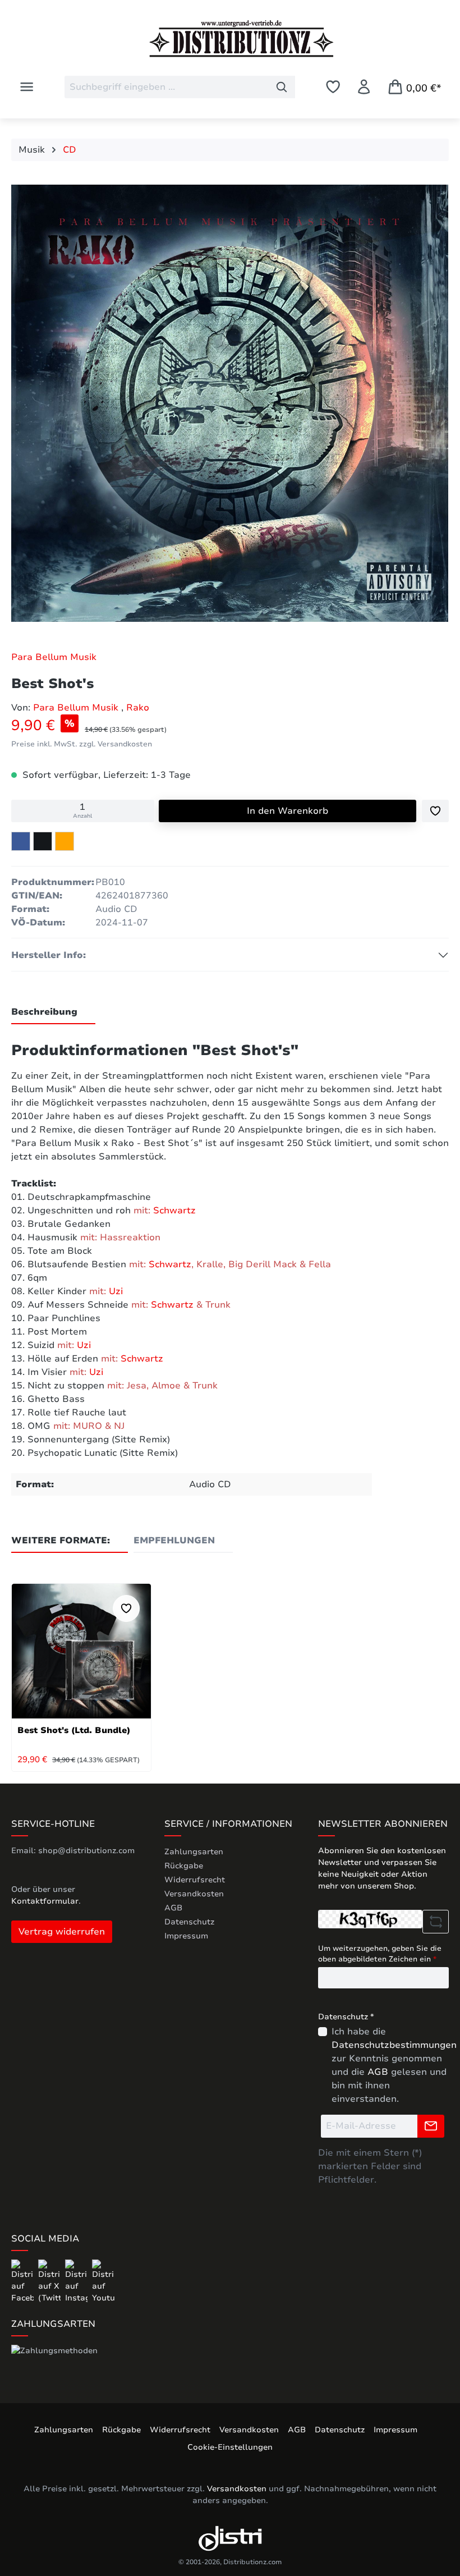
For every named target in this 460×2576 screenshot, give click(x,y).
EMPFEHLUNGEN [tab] (174, 1541)
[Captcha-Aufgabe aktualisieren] (436, 1922)
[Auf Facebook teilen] (21, 841)
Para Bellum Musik (54, 657)
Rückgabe (184, 1866)
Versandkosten (194, 1894)
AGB (173, 1908)
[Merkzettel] (333, 87)
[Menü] (27, 87)
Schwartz (174, 1211)
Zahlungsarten (194, 1852)
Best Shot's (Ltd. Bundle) (74, 1730)
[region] (230, 406)
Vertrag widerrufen (62, 1932)
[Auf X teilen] (43, 841)
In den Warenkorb (287, 811)
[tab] (53, 1012)
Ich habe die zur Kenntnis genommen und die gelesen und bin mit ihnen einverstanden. (394, 2065)
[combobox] (167, 87)
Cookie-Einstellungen (230, 2447)
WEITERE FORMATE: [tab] (61, 1541)
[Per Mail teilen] (65, 841)
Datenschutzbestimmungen (394, 2045)
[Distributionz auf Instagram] (77, 2281)
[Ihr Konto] (364, 87)
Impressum (186, 1936)
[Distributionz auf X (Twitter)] (50, 2281)
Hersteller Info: (49, 955)
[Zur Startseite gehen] (230, 39)
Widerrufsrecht (195, 1880)
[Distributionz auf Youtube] (103, 2281)
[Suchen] (282, 87)
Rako (138, 708)
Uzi (116, 1291)
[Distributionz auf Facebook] (24, 2281)
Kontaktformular (45, 1901)
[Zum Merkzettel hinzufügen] (435, 811)
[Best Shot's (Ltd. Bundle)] (81, 1651)
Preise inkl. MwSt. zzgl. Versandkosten (82, 744)
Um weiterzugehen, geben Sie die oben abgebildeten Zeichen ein (380, 1954)
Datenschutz (189, 1922)
